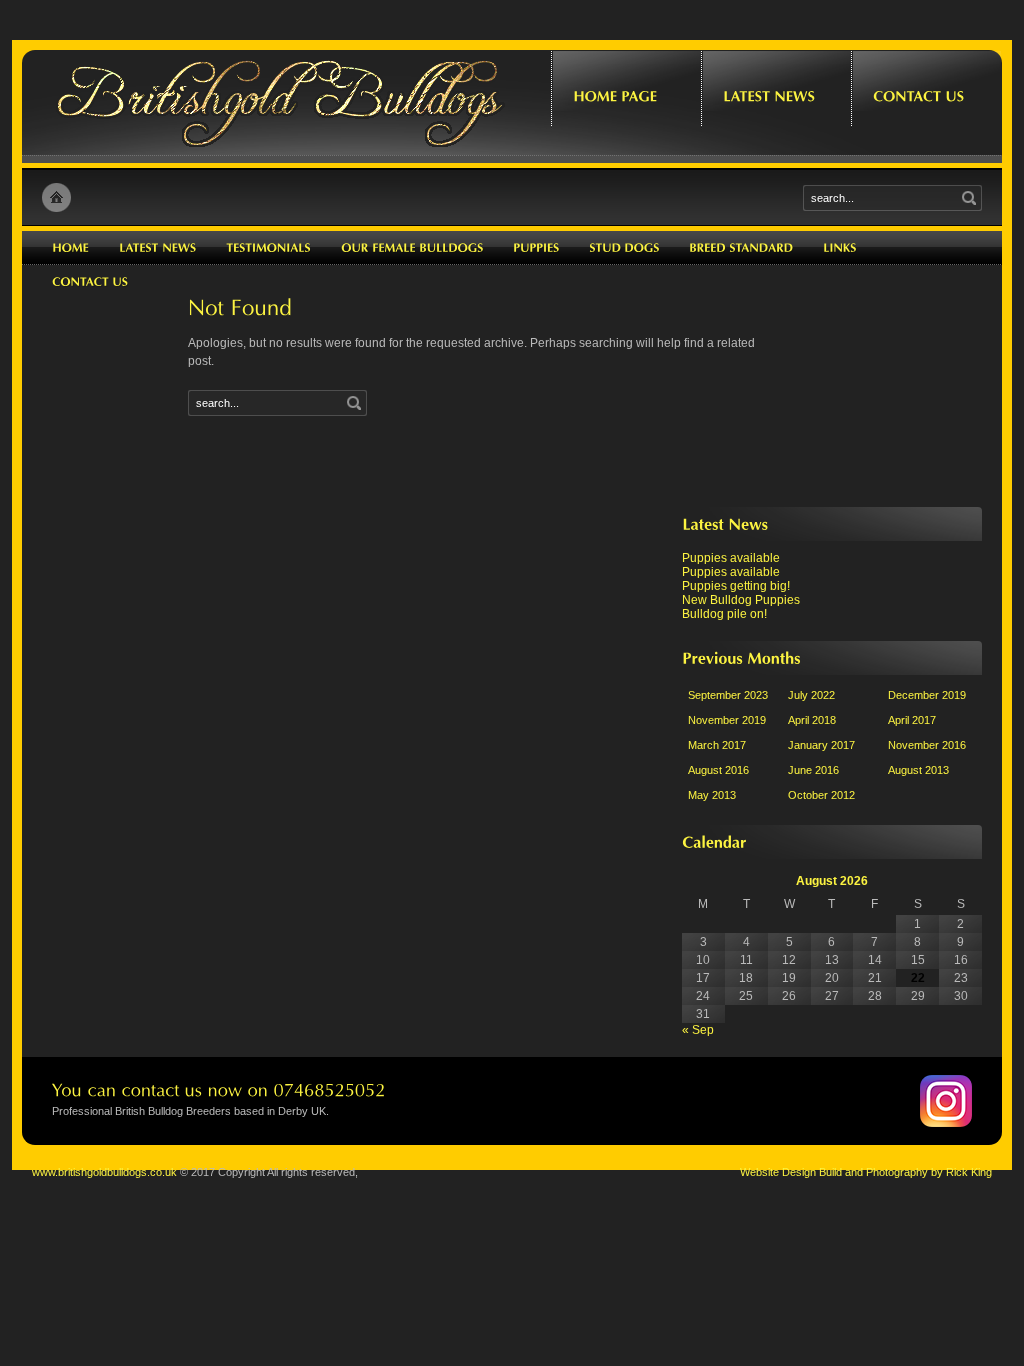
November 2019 (727, 720)
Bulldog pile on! (724, 614)
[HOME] (70, 248)
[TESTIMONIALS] (268, 248)
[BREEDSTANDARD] (741, 248)
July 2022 (811, 695)
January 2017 (821, 745)
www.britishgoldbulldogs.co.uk (104, 1172)
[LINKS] (839, 248)
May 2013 (712, 795)
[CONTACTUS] (926, 81)
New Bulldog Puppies (741, 600)
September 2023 (728, 695)
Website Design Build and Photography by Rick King (866, 1172)
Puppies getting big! (736, 586)
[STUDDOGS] (624, 248)
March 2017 (717, 745)
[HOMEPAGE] (626, 81)
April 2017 (912, 720)
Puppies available (731, 558)
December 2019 (927, 695)
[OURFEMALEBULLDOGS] (412, 248)
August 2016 (718, 770)
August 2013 (918, 770)
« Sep (698, 1030)
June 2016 (813, 770)
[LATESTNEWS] (776, 81)
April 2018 (812, 720)
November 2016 (927, 745)
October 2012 (821, 795)
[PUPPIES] (536, 248)
